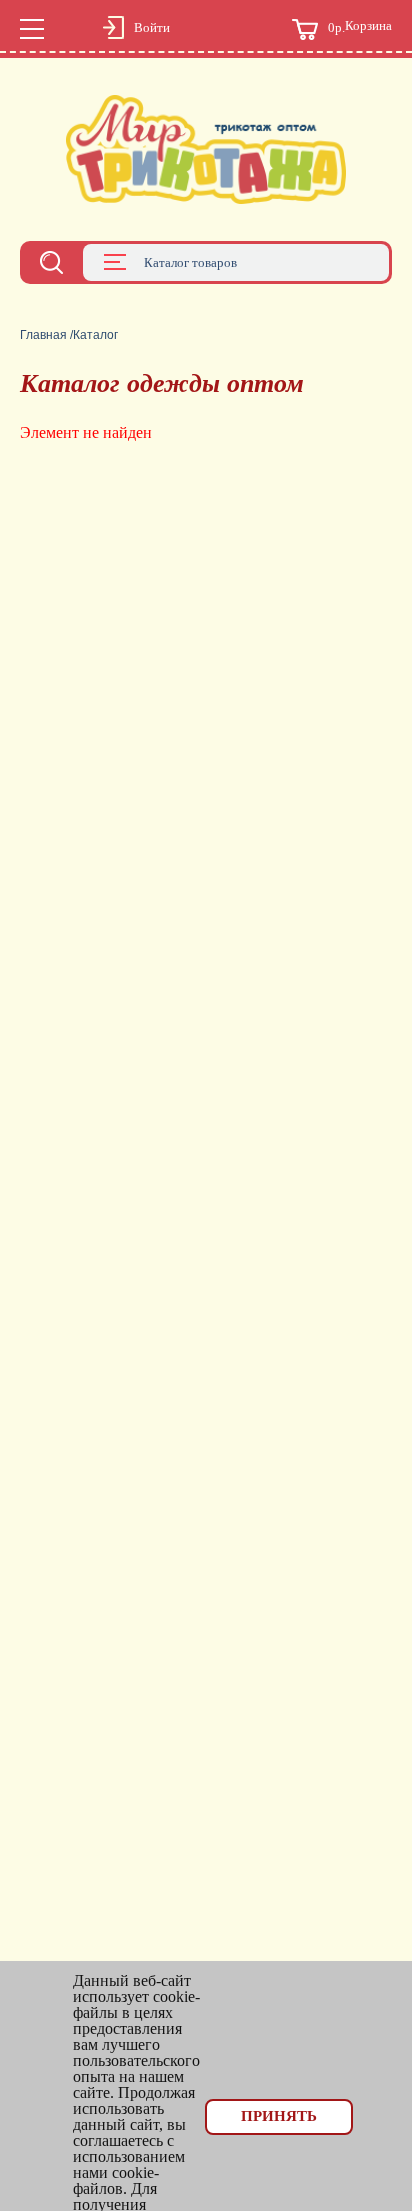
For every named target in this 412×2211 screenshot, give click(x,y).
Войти (152, 27)
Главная (43, 335)
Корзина (360, 27)
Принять (279, 2116)
